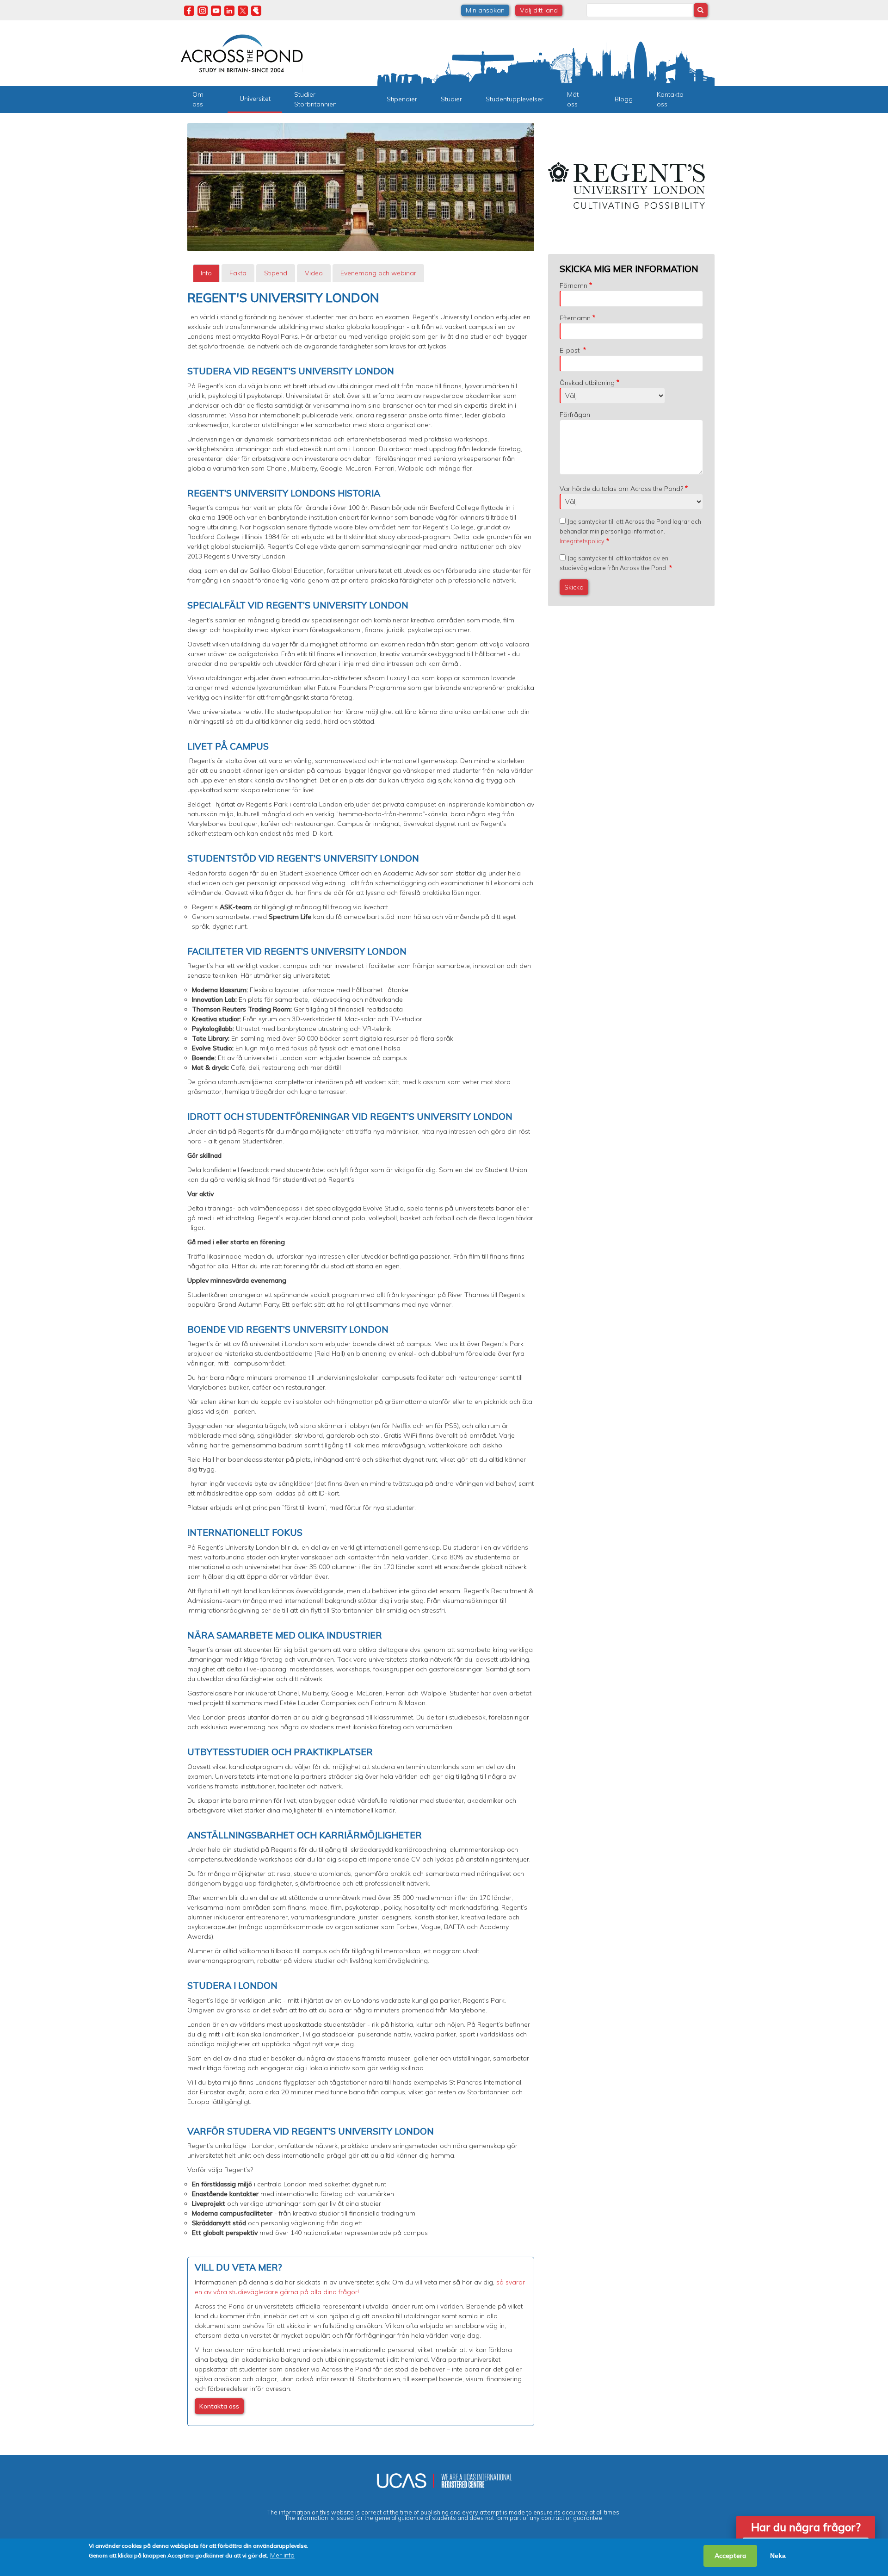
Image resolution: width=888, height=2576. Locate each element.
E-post (570, 350)
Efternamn (575, 318)
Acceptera (730, 2556)
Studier (451, 99)
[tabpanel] (361, 1358)
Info (206, 273)
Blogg (624, 99)
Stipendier (402, 99)
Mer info (282, 2555)
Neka (778, 2556)
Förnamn (573, 286)
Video (314, 273)
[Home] (242, 52)
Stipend (276, 273)
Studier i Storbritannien (315, 99)
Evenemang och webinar (378, 273)
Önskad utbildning (587, 383)
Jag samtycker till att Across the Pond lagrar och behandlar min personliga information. (630, 531)
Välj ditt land (539, 10)
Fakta (238, 273)
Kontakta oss (670, 99)
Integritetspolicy (582, 541)
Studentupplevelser (515, 99)
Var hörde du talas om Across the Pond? (621, 489)
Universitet (255, 99)
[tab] (206, 273)
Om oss (198, 99)
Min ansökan (485, 10)
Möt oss (573, 99)
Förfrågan (575, 415)
